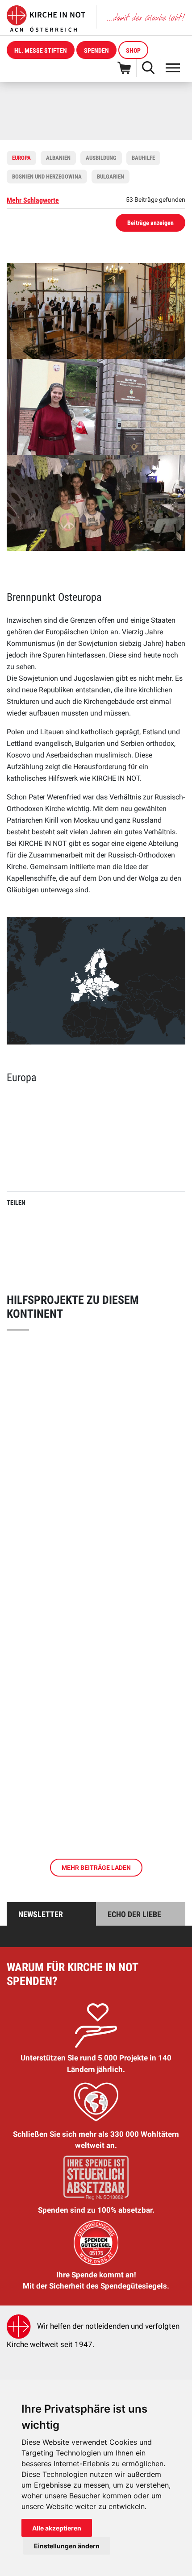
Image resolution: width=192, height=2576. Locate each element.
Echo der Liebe (134, 1914)
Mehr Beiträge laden (96, 1868)
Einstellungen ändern (67, 2546)
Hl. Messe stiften (41, 50)
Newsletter (41, 1914)
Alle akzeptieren (57, 2528)
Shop (133, 50)
